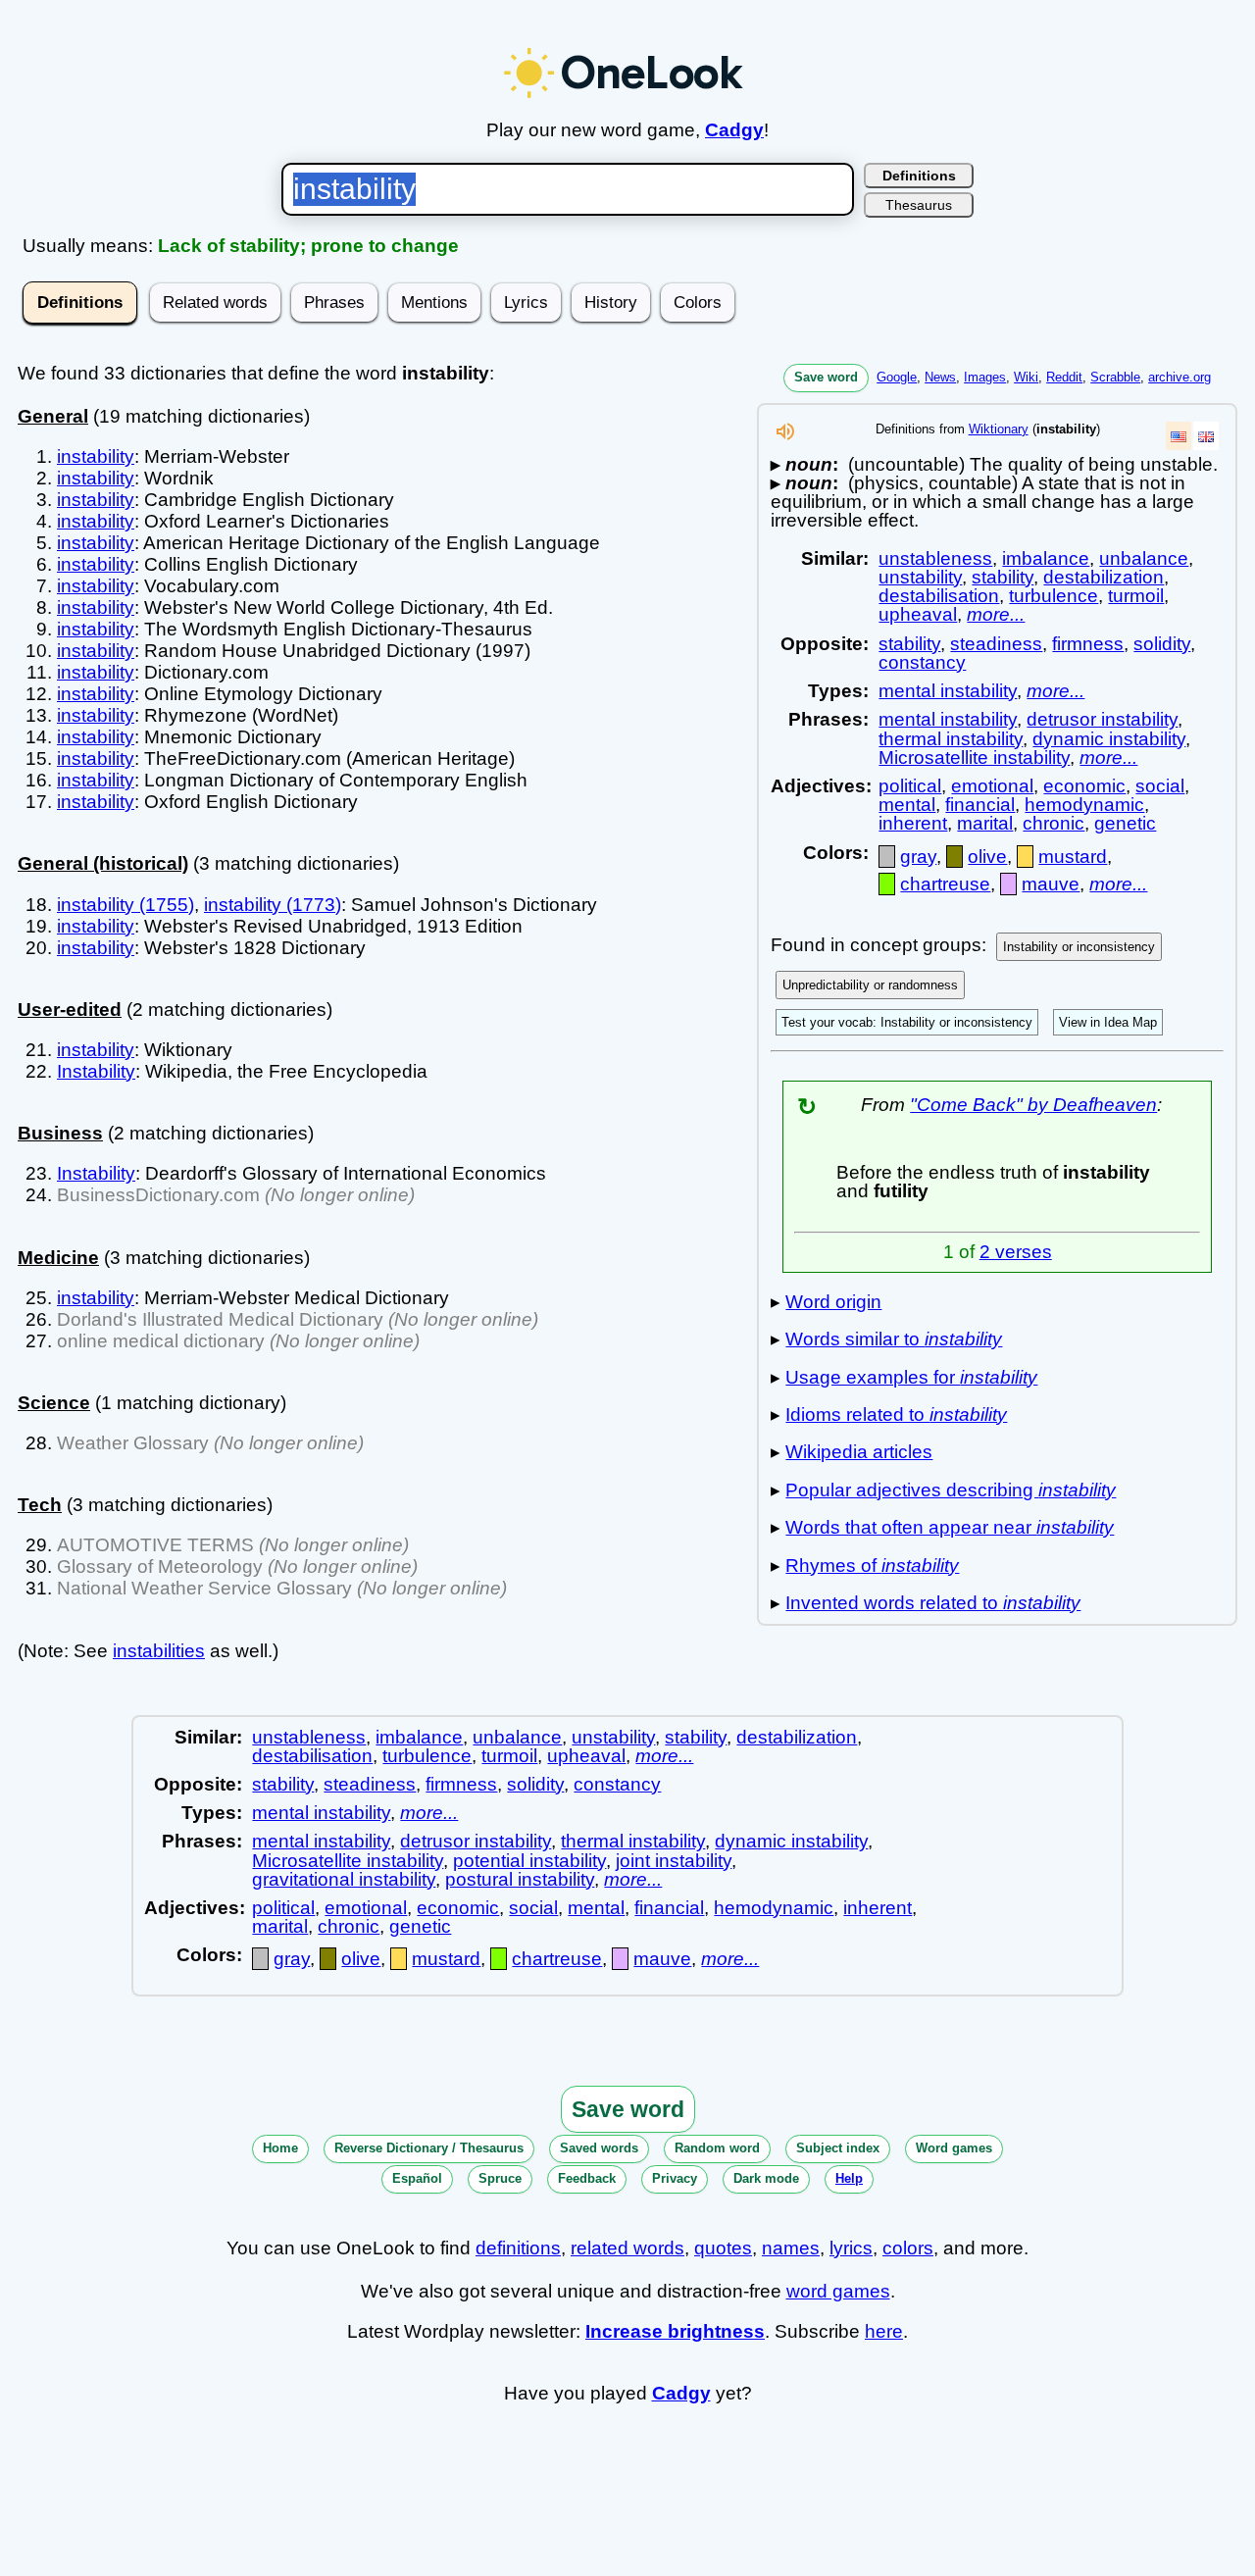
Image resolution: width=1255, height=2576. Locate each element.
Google (897, 377)
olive (987, 857)
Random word (717, 2148)
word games (838, 2291)
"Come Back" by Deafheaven (1033, 1105)
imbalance (1046, 558)
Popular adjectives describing (951, 1490)
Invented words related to (933, 1603)
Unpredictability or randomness (870, 985)
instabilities (159, 1651)
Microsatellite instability (974, 758)
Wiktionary (999, 429)
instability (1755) (125, 905)
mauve (1051, 884)
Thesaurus (919, 205)
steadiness (996, 644)
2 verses (1016, 1252)
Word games (954, 2148)
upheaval (918, 614)
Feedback (587, 2178)
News (940, 377)
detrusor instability (1102, 719)
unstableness (935, 558)
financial (980, 805)
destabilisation (939, 596)
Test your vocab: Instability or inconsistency (907, 1022)
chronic (1054, 823)
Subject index (838, 2148)
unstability (920, 577)
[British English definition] (1206, 436)
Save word (826, 377)
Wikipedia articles (859, 1452)
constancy (922, 662)
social (1160, 786)
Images (985, 377)
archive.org (1180, 377)
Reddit (1064, 377)
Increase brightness (675, 2331)
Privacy (675, 2178)
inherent (913, 823)
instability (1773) (273, 905)
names (791, 2248)
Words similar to (894, 1339)
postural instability (520, 1879)
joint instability (674, 1861)
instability (96, 456)
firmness (1088, 644)
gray (918, 857)
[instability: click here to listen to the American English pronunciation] (785, 437)
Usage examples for (911, 1377)
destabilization (1104, 577)
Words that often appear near (950, 1527)
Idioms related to (896, 1414)
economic (1084, 786)
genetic (1125, 823)
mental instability (948, 691)
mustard (1073, 857)
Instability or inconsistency (1079, 947)
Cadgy (734, 130)
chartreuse (945, 884)
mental (907, 805)
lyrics (851, 2248)
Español (417, 2178)
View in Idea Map (1108, 1022)
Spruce (500, 2178)
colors (908, 2248)
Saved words (599, 2148)
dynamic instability (1109, 739)
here (884, 2331)
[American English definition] (1179, 436)
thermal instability (951, 739)
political (910, 786)
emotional (992, 786)
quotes (723, 2248)
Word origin (833, 1302)
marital (985, 823)
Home (280, 2148)
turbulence (1054, 596)
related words (627, 2248)
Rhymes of (872, 1566)
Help (849, 2178)
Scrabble (1115, 377)
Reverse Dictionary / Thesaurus (429, 2148)
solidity (1162, 644)
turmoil (1136, 596)
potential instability (529, 1861)
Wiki (1026, 377)
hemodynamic (1084, 805)
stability (1003, 577)
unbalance (1144, 558)
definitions (518, 2248)
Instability (96, 1071)
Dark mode (766, 2178)
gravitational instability (344, 1879)
